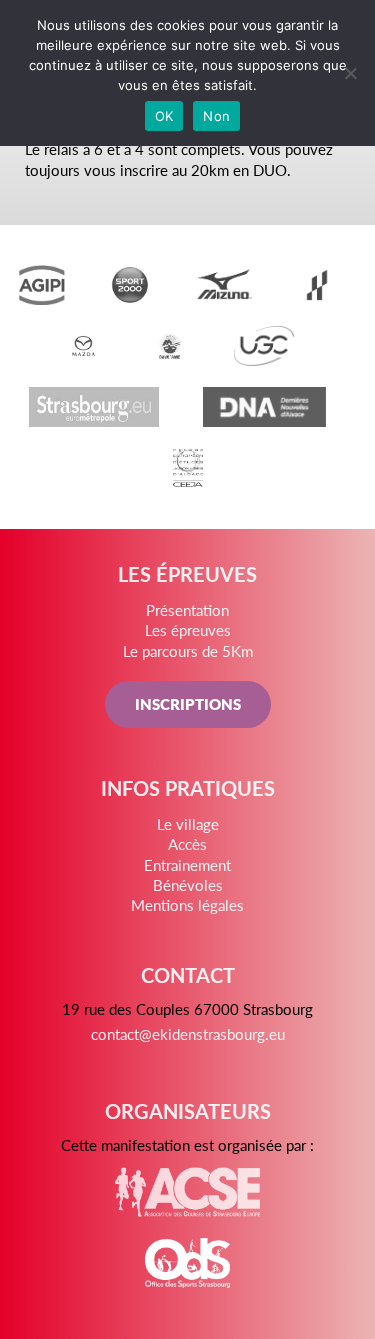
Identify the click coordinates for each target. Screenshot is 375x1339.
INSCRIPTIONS (188, 703)
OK (164, 116)
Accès (187, 843)
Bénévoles (188, 884)
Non (216, 116)
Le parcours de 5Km (188, 650)
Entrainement (187, 864)
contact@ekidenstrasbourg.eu (188, 1033)
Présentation (187, 609)
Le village (188, 823)
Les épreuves (188, 629)
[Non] (350, 73)
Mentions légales (187, 904)
